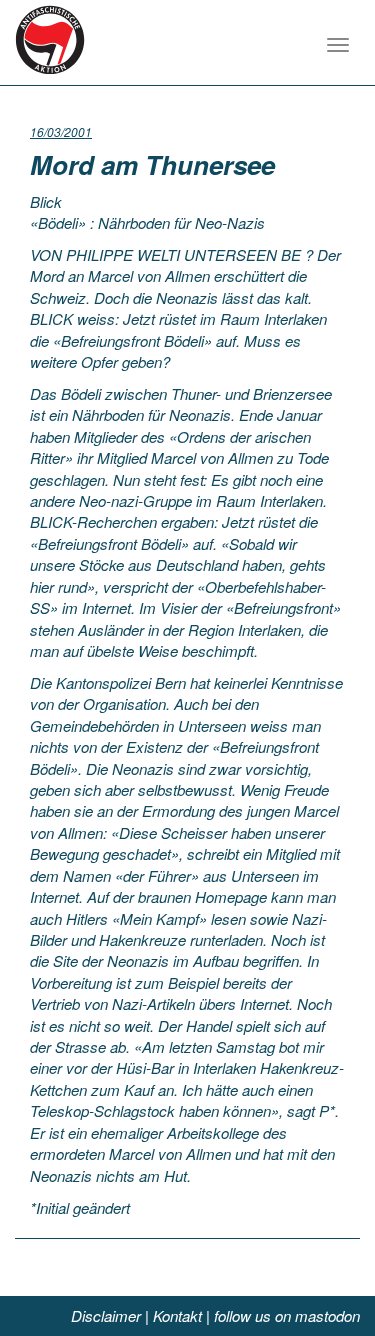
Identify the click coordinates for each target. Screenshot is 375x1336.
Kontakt (177, 1315)
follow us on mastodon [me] (287, 1315)
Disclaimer (106, 1315)
